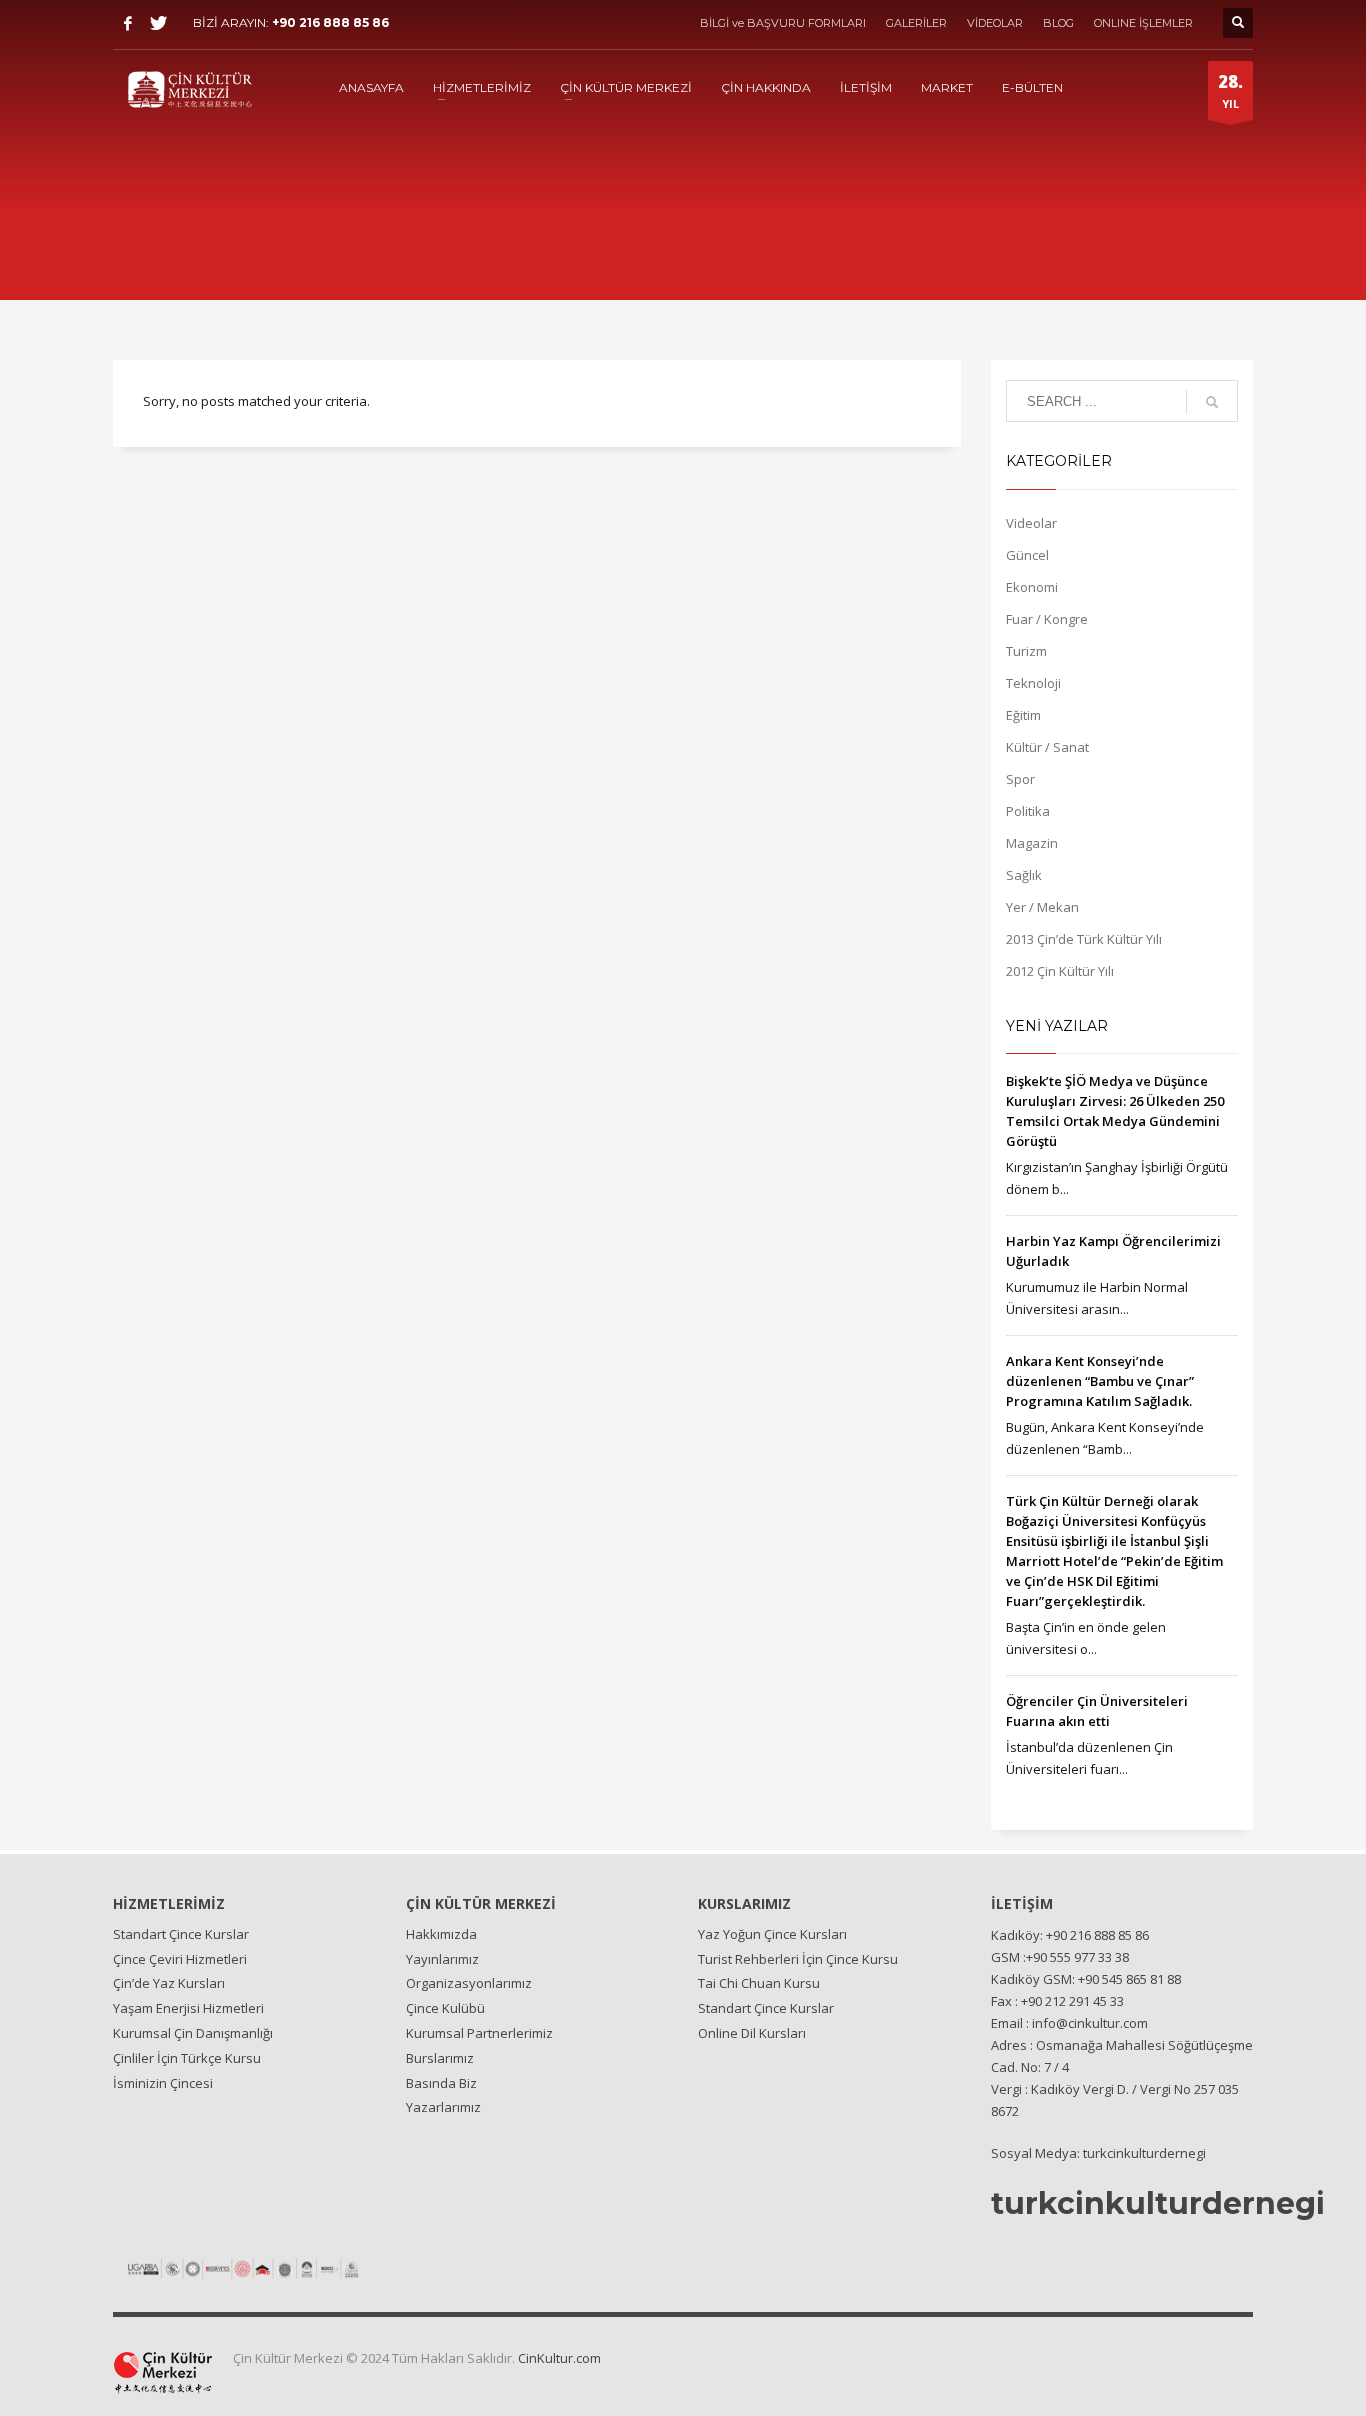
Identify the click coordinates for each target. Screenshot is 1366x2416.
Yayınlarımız (442, 1959)
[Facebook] (128, 23)
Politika (1028, 811)
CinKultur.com (559, 2358)
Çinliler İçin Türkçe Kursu (187, 2058)
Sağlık (1024, 875)
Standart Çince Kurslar (181, 1934)
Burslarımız (440, 2058)
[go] (1212, 402)
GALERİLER (916, 23)
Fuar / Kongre (1047, 619)
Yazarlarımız (443, 2107)
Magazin (1032, 843)
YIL (1230, 90)
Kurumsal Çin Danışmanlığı (193, 2033)
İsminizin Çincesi (163, 2083)
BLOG (1058, 23)
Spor (1020, 779)
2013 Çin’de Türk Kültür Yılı (1084, 939)
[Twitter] (158, 23)
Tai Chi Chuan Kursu (759, 1983)
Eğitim (1023, 715)
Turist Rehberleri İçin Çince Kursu (798, 1959)
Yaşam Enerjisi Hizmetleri (188, 2008)
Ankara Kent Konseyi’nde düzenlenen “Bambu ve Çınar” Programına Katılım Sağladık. (1100, 1381)
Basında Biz (441, 2083)
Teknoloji (1033, 683)
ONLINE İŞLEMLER (1143, 23)
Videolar (1031, 523)
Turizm (1026, 651)
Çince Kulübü (445, 2008)
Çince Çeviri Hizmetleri (180, 1959)
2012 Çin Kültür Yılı (1060, 971)
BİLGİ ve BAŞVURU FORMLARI (783, 23)
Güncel (1027, 555)
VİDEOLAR (995, 23)
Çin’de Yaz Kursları (169, 1983)
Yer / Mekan (1042, 907)
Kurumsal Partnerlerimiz (479, 2033)
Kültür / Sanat (1047, 747)
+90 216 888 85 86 (330, 22)
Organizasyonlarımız (469, 1983)
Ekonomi (1032, 587)
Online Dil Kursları (752, 2033)
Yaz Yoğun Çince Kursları (772, 1934)
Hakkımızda (441, 1934)
